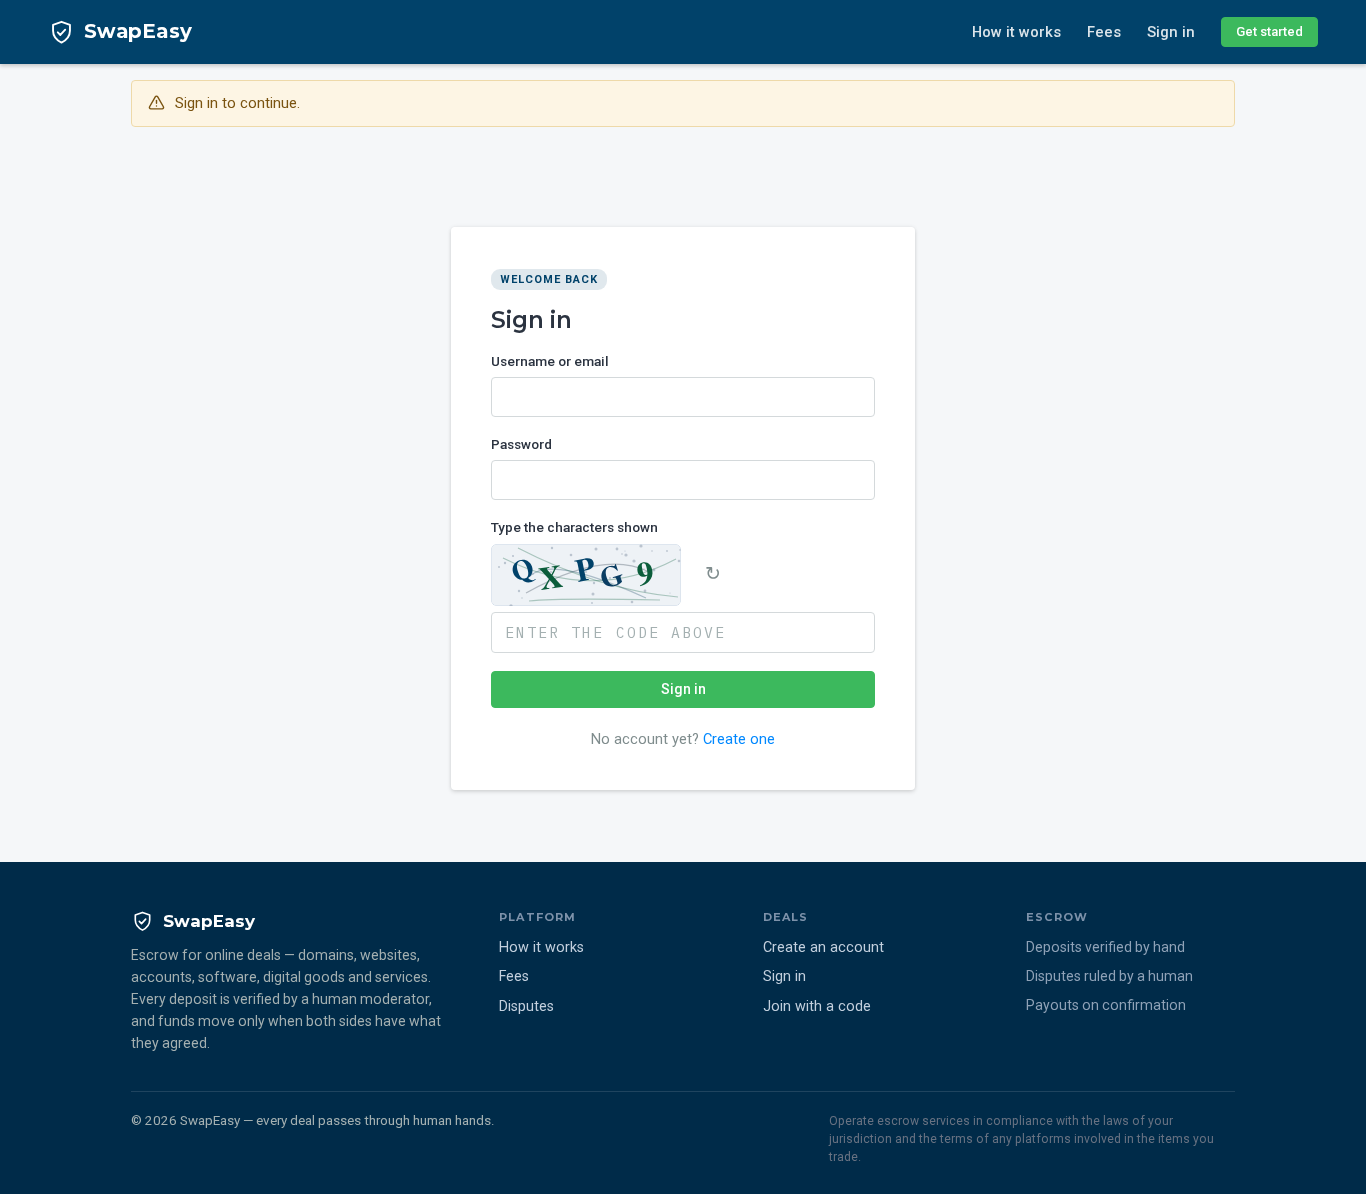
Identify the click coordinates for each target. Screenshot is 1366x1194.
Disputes (526, 1006)
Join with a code (817, 1006)
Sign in (1171, 32)
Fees (1104, 32)
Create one (739, 739)
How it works (1016, 32)
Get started (1269, 31)
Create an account (823, 947)
